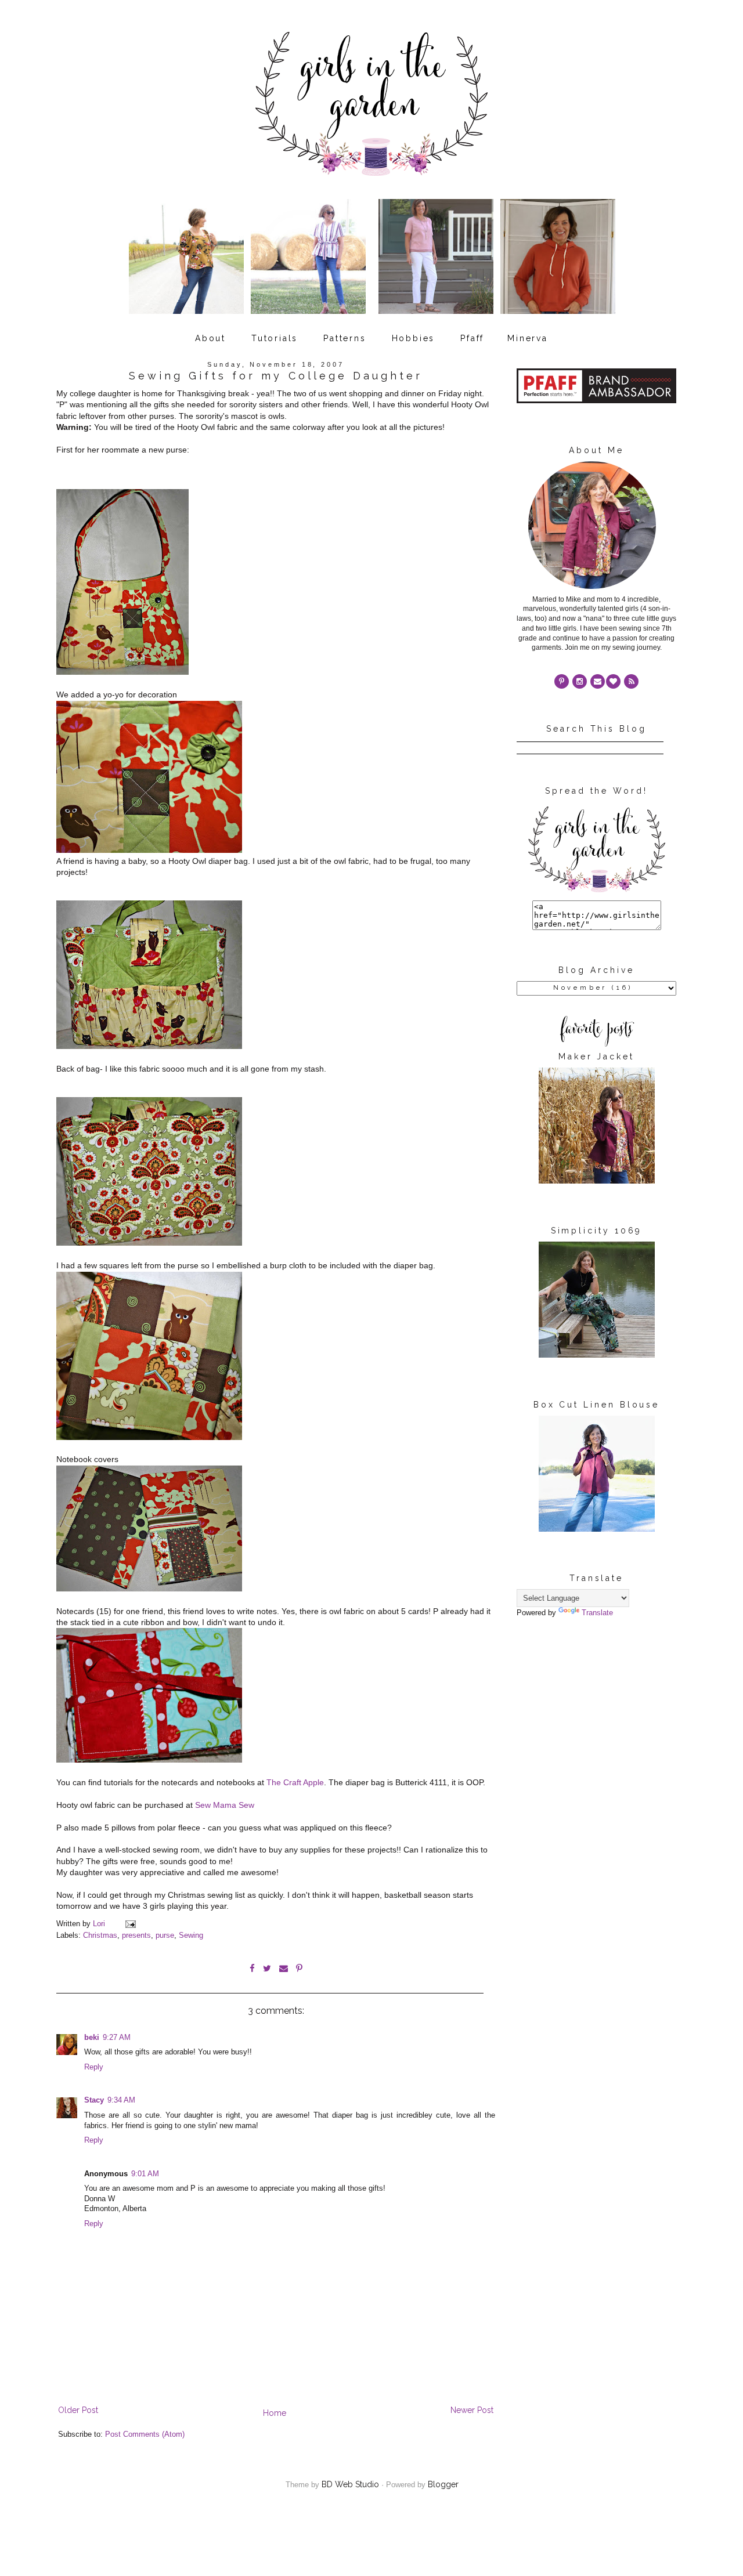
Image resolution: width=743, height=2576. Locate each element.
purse (165, 1935)
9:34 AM (121, 2100)
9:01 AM (145, 2174)
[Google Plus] (613, 681)
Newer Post (472, 2410)
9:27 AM (117, 2038)
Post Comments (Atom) (145, 2434)
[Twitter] (631, 681)
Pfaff (472, 338)
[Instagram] (580, 681)
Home (275, 2413)
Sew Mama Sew (225, 1805)
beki (92, 2038)
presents (136, 1935)
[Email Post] (130, 1924)
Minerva (528, 338)
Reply (94, 2067)
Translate (597, 1613)
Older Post (78, 2410)
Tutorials (275, 338)
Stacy (94, 2100)
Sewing (191, 1935)
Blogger (443, 2484)
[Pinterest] (562, 681)
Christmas (100, 1935)
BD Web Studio (350, 2484)
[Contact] (598, 681)
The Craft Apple (295, 1782)
